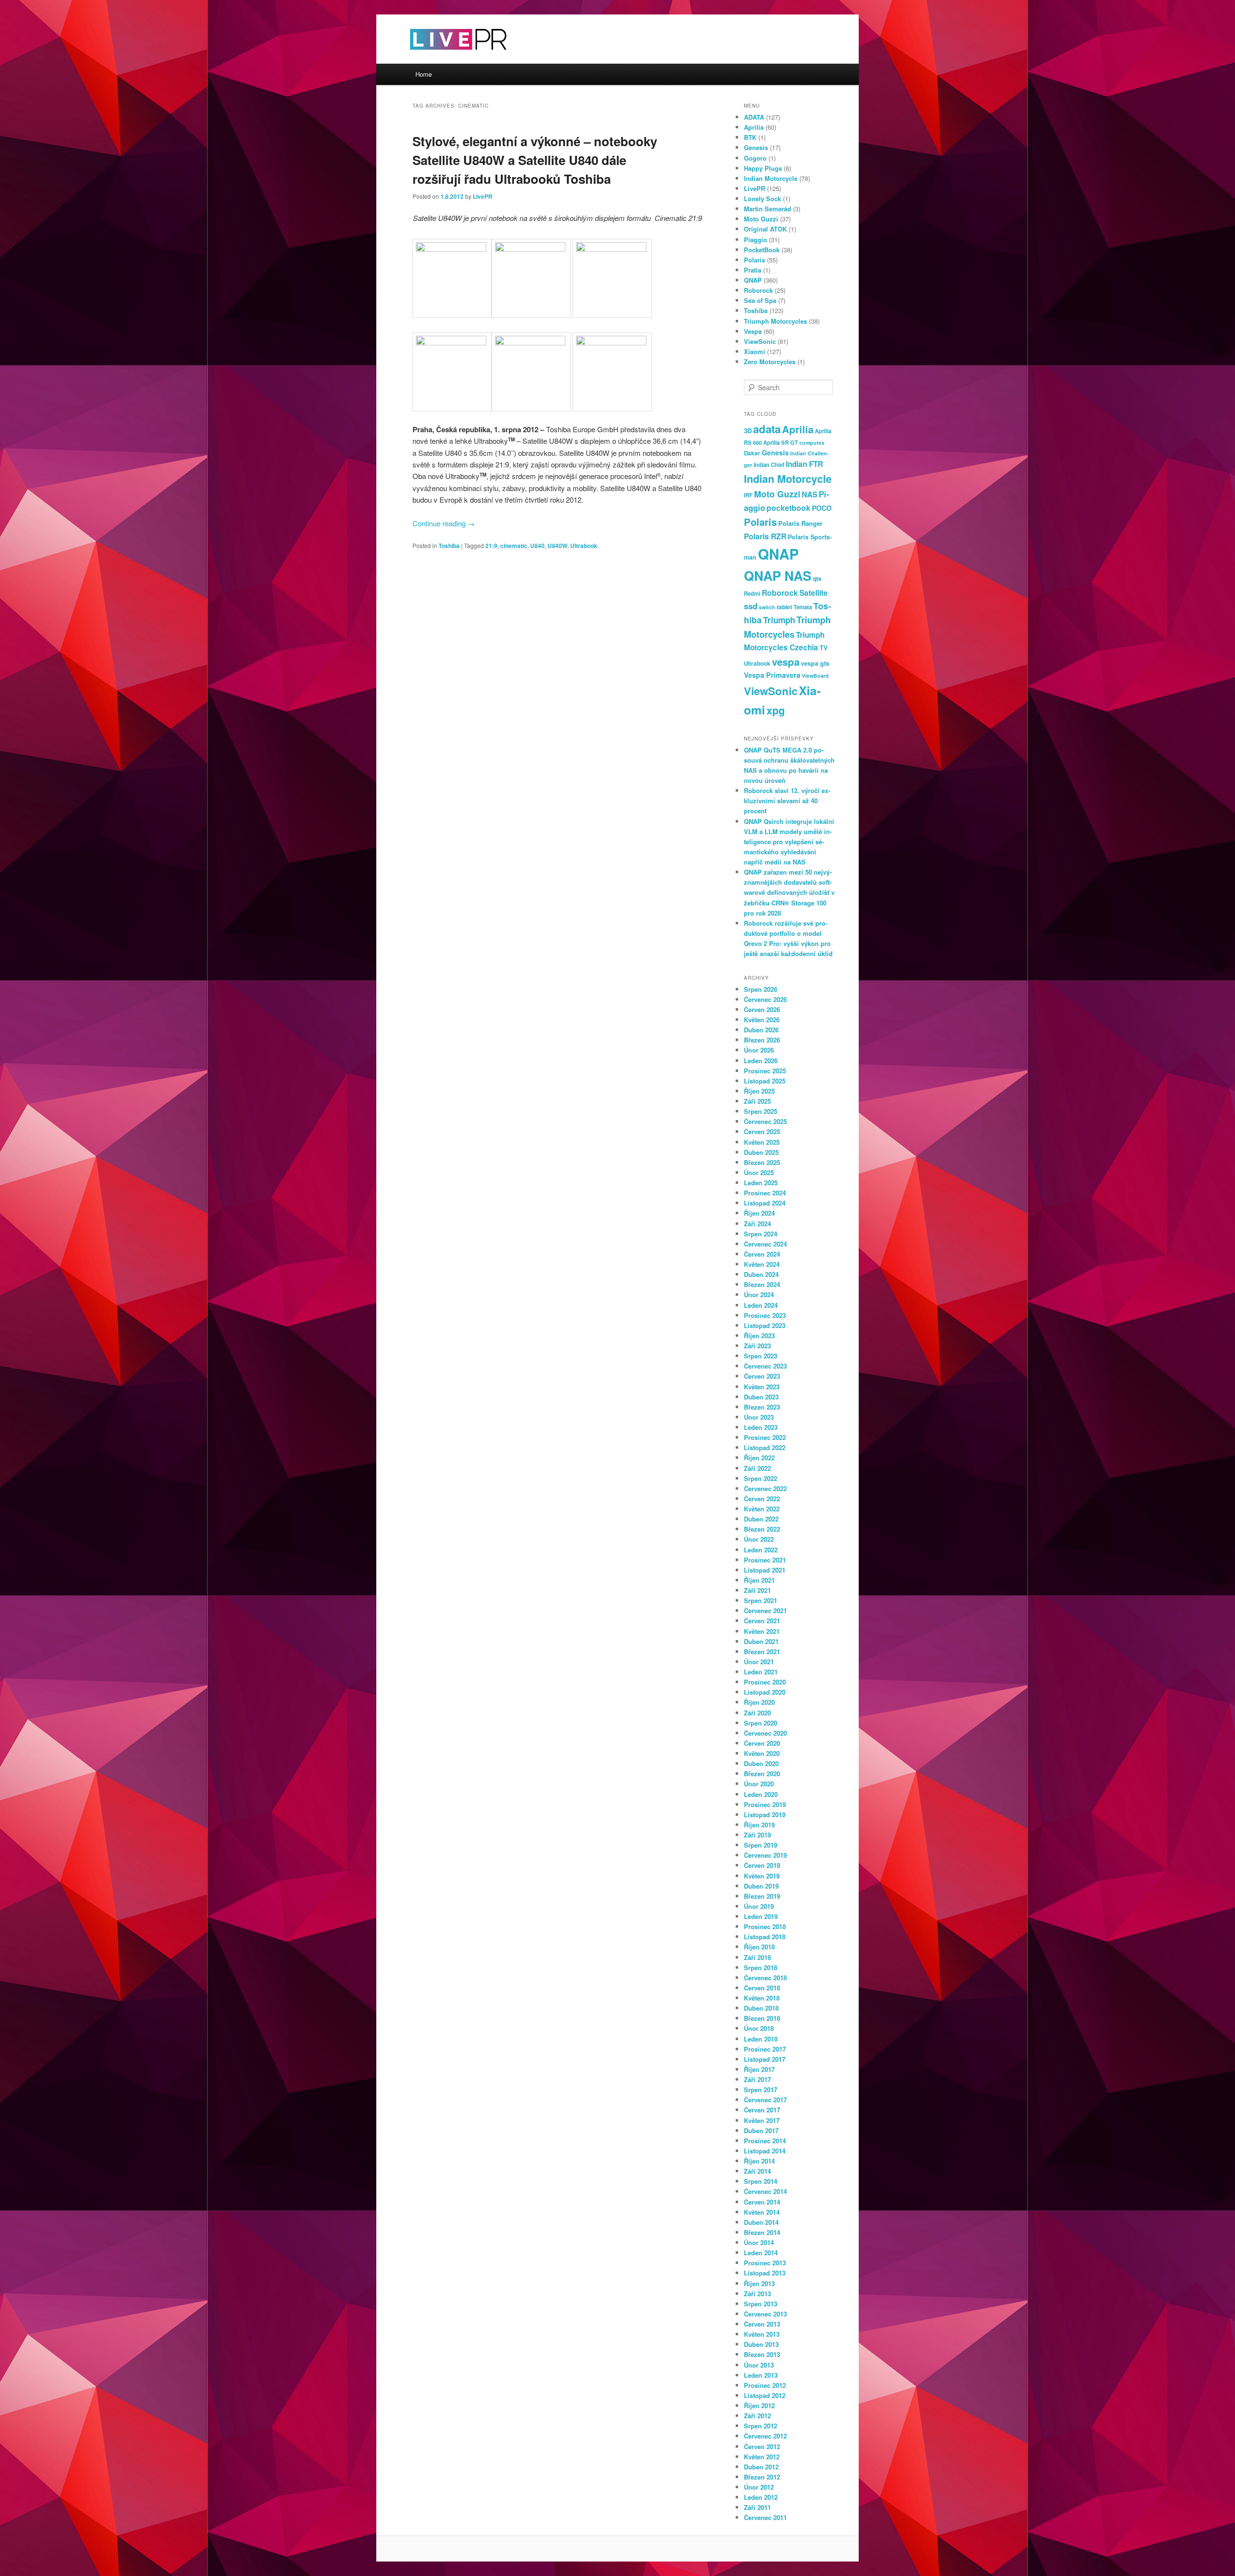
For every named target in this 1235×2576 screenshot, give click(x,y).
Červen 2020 (762, 1743)
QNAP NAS (778, 575)
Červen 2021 (762, 1621)
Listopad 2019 (765, 1815)
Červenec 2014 (765, 2191)
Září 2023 (757, 1346)
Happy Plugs (763, 168)
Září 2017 (757, 2079)
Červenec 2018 (765, 1978)
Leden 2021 (761, 1672)
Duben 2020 (761, 1763)
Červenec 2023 (765, 1366)
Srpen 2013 (761, 2304)
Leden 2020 (761, 1794)
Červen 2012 (762, 2446)
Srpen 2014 (761, 2181)
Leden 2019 (761, 1916)
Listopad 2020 (765, 1692)
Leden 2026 (761, 1061)
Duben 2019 (761, 1886)
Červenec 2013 (765, 2314)
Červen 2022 (762, 1499)
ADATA (754, 117)
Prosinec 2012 (765, 2385)
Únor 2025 (759, 1172)
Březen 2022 (762, 1529)
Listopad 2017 (765, 2059)
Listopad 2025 (765, 1081)
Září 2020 (757, 1713)
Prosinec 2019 (765, 1804)
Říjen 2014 (759, 2161)
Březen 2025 (762, 1162)
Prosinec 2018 (765, 1926)
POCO (822, 508)
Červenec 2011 (765, 2517)
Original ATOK (765, 229)
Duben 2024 (761, 1274)
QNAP (753, 280)
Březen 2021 (762, 1651)
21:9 (491, 546)
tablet (784, 607)
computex (812, 443)
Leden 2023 (761, 1427)
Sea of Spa (760, 300)
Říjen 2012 (759, 2405)
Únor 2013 (759, 2365)
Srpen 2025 (761, 1111)
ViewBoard (815, 676)
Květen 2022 (762, 1509)
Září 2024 (757, 1224)
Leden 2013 (761, 2375)
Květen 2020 (762, 1753)
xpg (776, 710)
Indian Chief (769, 465)
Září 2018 (757, 1957)
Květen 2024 (762, 1264)
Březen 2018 (762, 2018)
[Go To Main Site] (441, 58)
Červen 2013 (762, 2324)
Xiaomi (755, 351)
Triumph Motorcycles (775, 321)
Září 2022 (757, 1468)
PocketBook (762, 250)
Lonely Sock (762, 199)
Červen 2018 (762, 1988)
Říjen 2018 (759, 1947)
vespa (786, 662)
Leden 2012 (761, 2497)
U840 (537, 546)
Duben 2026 (761, 1030)
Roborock (758, 290)
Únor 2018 (759, 2028)
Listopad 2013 (765, 2273)
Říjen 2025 (759, 1091)
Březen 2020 (762, 1774)
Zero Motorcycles (770, 362)
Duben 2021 (761, 1641)
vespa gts (815, 663)
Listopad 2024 (765, 1203)
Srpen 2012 (761, 2426)
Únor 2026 (759, 1050)
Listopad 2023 (765, 1325)
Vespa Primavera (772, 675)
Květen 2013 (762, 2334)
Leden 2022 (761, 1550)
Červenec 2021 (765, 1610)
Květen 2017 (762, 2120)
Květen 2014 (762, 2212)
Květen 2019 (762, 1876)
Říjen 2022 (759, 1458)
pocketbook (789, 508)
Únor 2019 (759, 1906)
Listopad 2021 (765, 1570)
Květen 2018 (762, 1998)
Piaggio (755, 240)
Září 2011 (757, 2507)
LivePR (483, 196)
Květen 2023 (762, 1387)
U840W (557, 546)
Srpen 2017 (761, 2090)
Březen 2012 (762, 2477)
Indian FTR (804, 464)
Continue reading (444, 523)
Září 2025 (757, 1101)
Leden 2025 (761, 1183)
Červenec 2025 (765, 1121)
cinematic (514, 546)
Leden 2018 (761, 2039)
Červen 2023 (762, 1376)
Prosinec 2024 (765, 1193)
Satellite (814, 593)
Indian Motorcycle (771, 178)
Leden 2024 (761, 1305)
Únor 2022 (759, 1539)
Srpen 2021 (761, 1600)
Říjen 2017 (759, 2069)
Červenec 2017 (765, 2100)
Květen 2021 (762, 1631)
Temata (803, 607)
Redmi (752, 593)
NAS (810, 494)
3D (748, 431)
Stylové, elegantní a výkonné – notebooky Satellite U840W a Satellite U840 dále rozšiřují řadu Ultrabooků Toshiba (535, 160)
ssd (751, 606)
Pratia (753, 270)
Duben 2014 (761, 2222)
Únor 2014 (759, 2242)
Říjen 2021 (759, 1580)
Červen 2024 (762, 1254)
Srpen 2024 (761, 1234)
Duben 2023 (761, 1397)
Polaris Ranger (800, 523)
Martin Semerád (768, 209)
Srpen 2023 (761, 1356)
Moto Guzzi (761, 219)
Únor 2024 (759, 1295)
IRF (748, 495)
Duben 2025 (761, 1152)
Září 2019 (757, 1835)
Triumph (779, 620)
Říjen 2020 (759, 1702)
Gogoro (755, 158)
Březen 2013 (762, 2354)
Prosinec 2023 (765, 1315)
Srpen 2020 (761, 1723)
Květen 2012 (762, 2457)
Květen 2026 (762, 1020)
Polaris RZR (765, 536)
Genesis (756, 147)
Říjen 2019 (759, 1825)
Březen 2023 (762, 1407)
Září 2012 (757, 2416)
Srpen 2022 (761, 1478)
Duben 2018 (761, 2008)
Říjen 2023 (759, 1336)
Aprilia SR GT (781, 442)
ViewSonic (760, 341)
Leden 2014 (761, 2253)
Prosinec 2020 (765, 1682)
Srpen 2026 (761, 989)
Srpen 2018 (761, 1967)
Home (424, 74)
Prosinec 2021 (765, 1560)
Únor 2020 (759, 1784)
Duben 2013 (761, 2344)
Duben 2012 (761, 2467)
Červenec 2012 (765, 2436)
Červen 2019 (762, 1865)
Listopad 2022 (765, 1447)
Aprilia (754, 127)
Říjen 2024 (759, 1213)
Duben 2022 (761, 1519)
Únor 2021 (759, 1662)
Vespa (753, 331)
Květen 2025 (762, 1142)
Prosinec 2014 (765, 2141)
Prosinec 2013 (765, 2263)
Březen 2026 (762, 1040)
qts (817, 578)
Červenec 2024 (765, 1244)
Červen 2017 (762, 2110)
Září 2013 (757, 2294)
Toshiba (449, 546)
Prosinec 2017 (765, 2049)
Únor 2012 (759, 2487)
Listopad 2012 (765, 2395)
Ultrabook (584, 546)
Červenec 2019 (765, 1855)
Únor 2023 (759, 1417)
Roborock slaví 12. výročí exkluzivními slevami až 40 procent (787, 801)
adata (767, 429)
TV (824, 648)
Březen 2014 (762, 2232)
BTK (750, 137)
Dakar (752, 453)
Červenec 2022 (765, 1488)
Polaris (755, 260)
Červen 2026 (762, 1009)
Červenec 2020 (765, 1733)
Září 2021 (757, 1590)
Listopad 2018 (765, 1937)
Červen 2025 (762, 1131)
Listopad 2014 (765, 2151)
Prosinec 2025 (765, 1071)
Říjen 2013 (759, 2283)
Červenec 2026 (765, 999)
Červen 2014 (762, 2202)
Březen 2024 (762, 1284)
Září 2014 (757, 2171)
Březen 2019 (762, 1896)
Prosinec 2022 (765, 1437)
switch (767, 607)
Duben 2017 (761, 2131)
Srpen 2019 (761, 1845)
